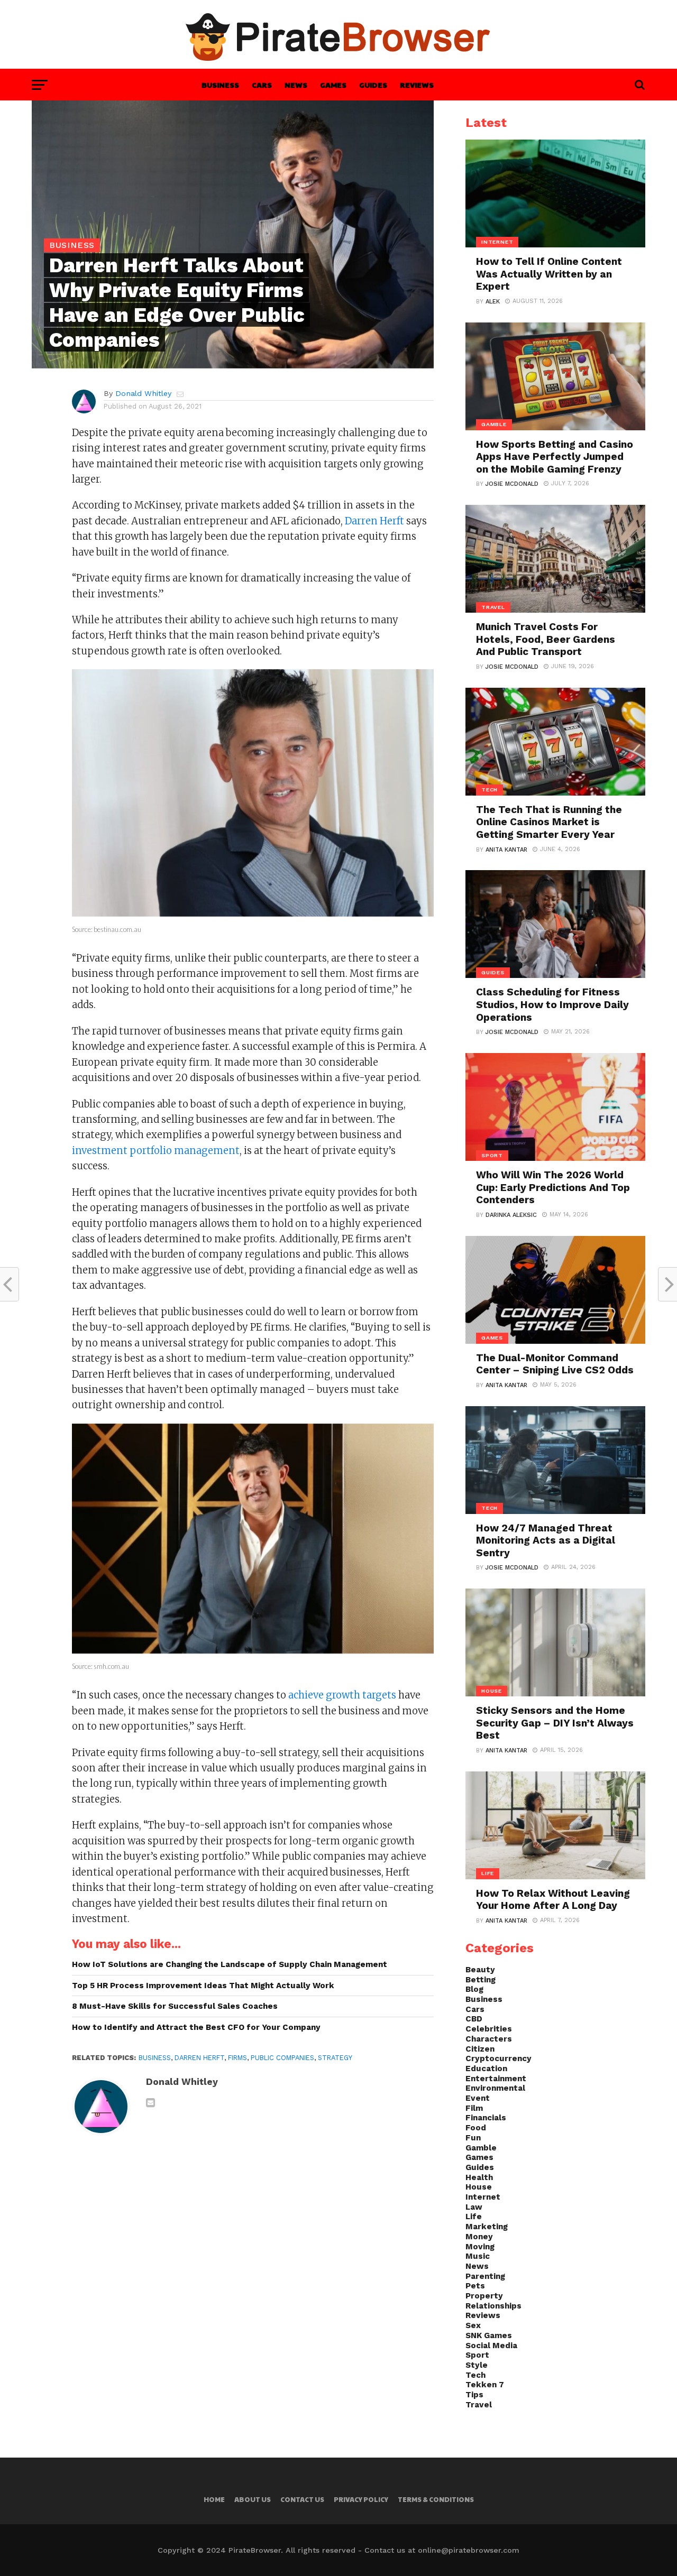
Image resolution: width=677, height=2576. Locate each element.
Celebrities (489, 2029)
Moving (480, 2247)
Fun (473, 2138)
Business (220, 85)
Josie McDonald (512, 484)
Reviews (417, 85)
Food (476, 2128)
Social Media (491, 2346)
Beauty (480, 1970)
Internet (483, 2197)
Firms (237, 2058)
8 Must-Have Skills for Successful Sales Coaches (175, 2006)
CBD (474, 2019)
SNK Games (489, 2335)
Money (479, 2237)
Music (478, 2256)
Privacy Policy (361, 2499)
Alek (493, 302)
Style (477, 2365)
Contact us (302, 2499)
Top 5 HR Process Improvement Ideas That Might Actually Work (203, 1986)
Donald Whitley (143, 393)
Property (484, 2296)
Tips (474, 2395)
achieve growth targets (342, 1695)
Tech (475, 2375)
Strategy (335, 2058)
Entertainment (496, 2079)
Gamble (481, 2148)
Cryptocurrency (498, 2058)
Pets (475, 2286)
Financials (486, 2118)
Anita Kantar (506, 850)
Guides (373, 85)
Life (474, 2217)
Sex (473, 2325)
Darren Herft (374, 521)
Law (474, 2207)
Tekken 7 (485, 2385)
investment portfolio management (156, 1151)
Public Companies (282, 2058)
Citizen (480, 2049)
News (296, 85)
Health (479, 2177)
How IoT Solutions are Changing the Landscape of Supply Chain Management (230, 1964)
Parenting (485, 2276)
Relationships (493, 2306)
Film (474, 2108)
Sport (477, 2355)
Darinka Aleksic (511, 1215)
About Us (253, 2499)
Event (478, 2098)
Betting (481, 1980)
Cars (262, 85)
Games (333, 85)
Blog (474, 1989)
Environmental (495, 2088)
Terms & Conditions (436, 2499)
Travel (479, 2405)
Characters (489, 2039)
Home (214, 2499)
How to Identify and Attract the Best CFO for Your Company (196, 2027)
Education (486, 2069)
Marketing (487, 2227)
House (479, 2187)
